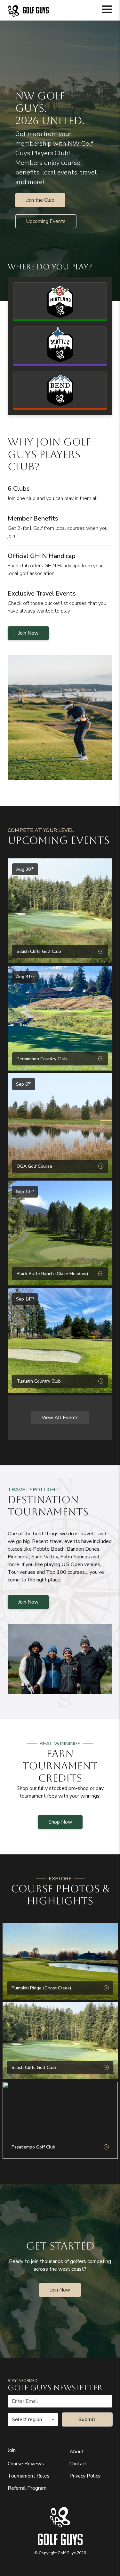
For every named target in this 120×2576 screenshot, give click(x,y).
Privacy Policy (85, 2476)
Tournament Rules (29, 2476)
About (77, 2452)
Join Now (28, 633)
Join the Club (40, 200)
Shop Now (60, 1822)
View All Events (60, 1418)
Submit (87, 2419)
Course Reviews (26, 2464)
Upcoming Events (46, 221)
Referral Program (27, 2488)
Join (12, 2450)
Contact (78, 2464)
